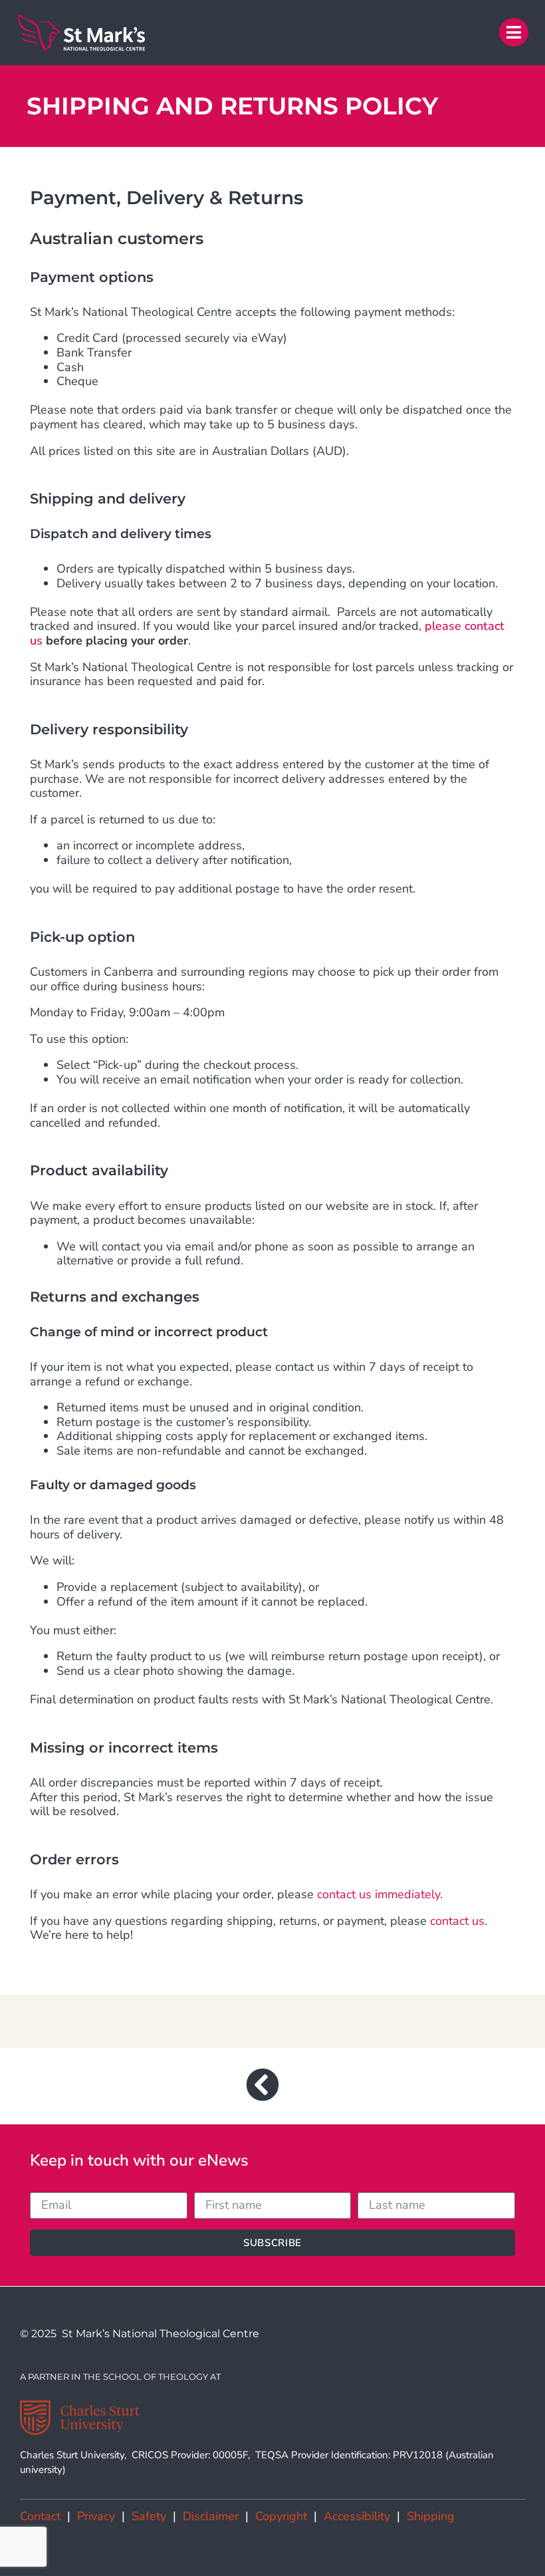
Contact (40, 2516)
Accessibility (357, 2516)
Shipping (431, 2516)
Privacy (96, 2516)
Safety (149, 2516)
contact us (457, 1921)
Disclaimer (211, 2516)
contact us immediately (379, 1894)
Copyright (281, 2516)
